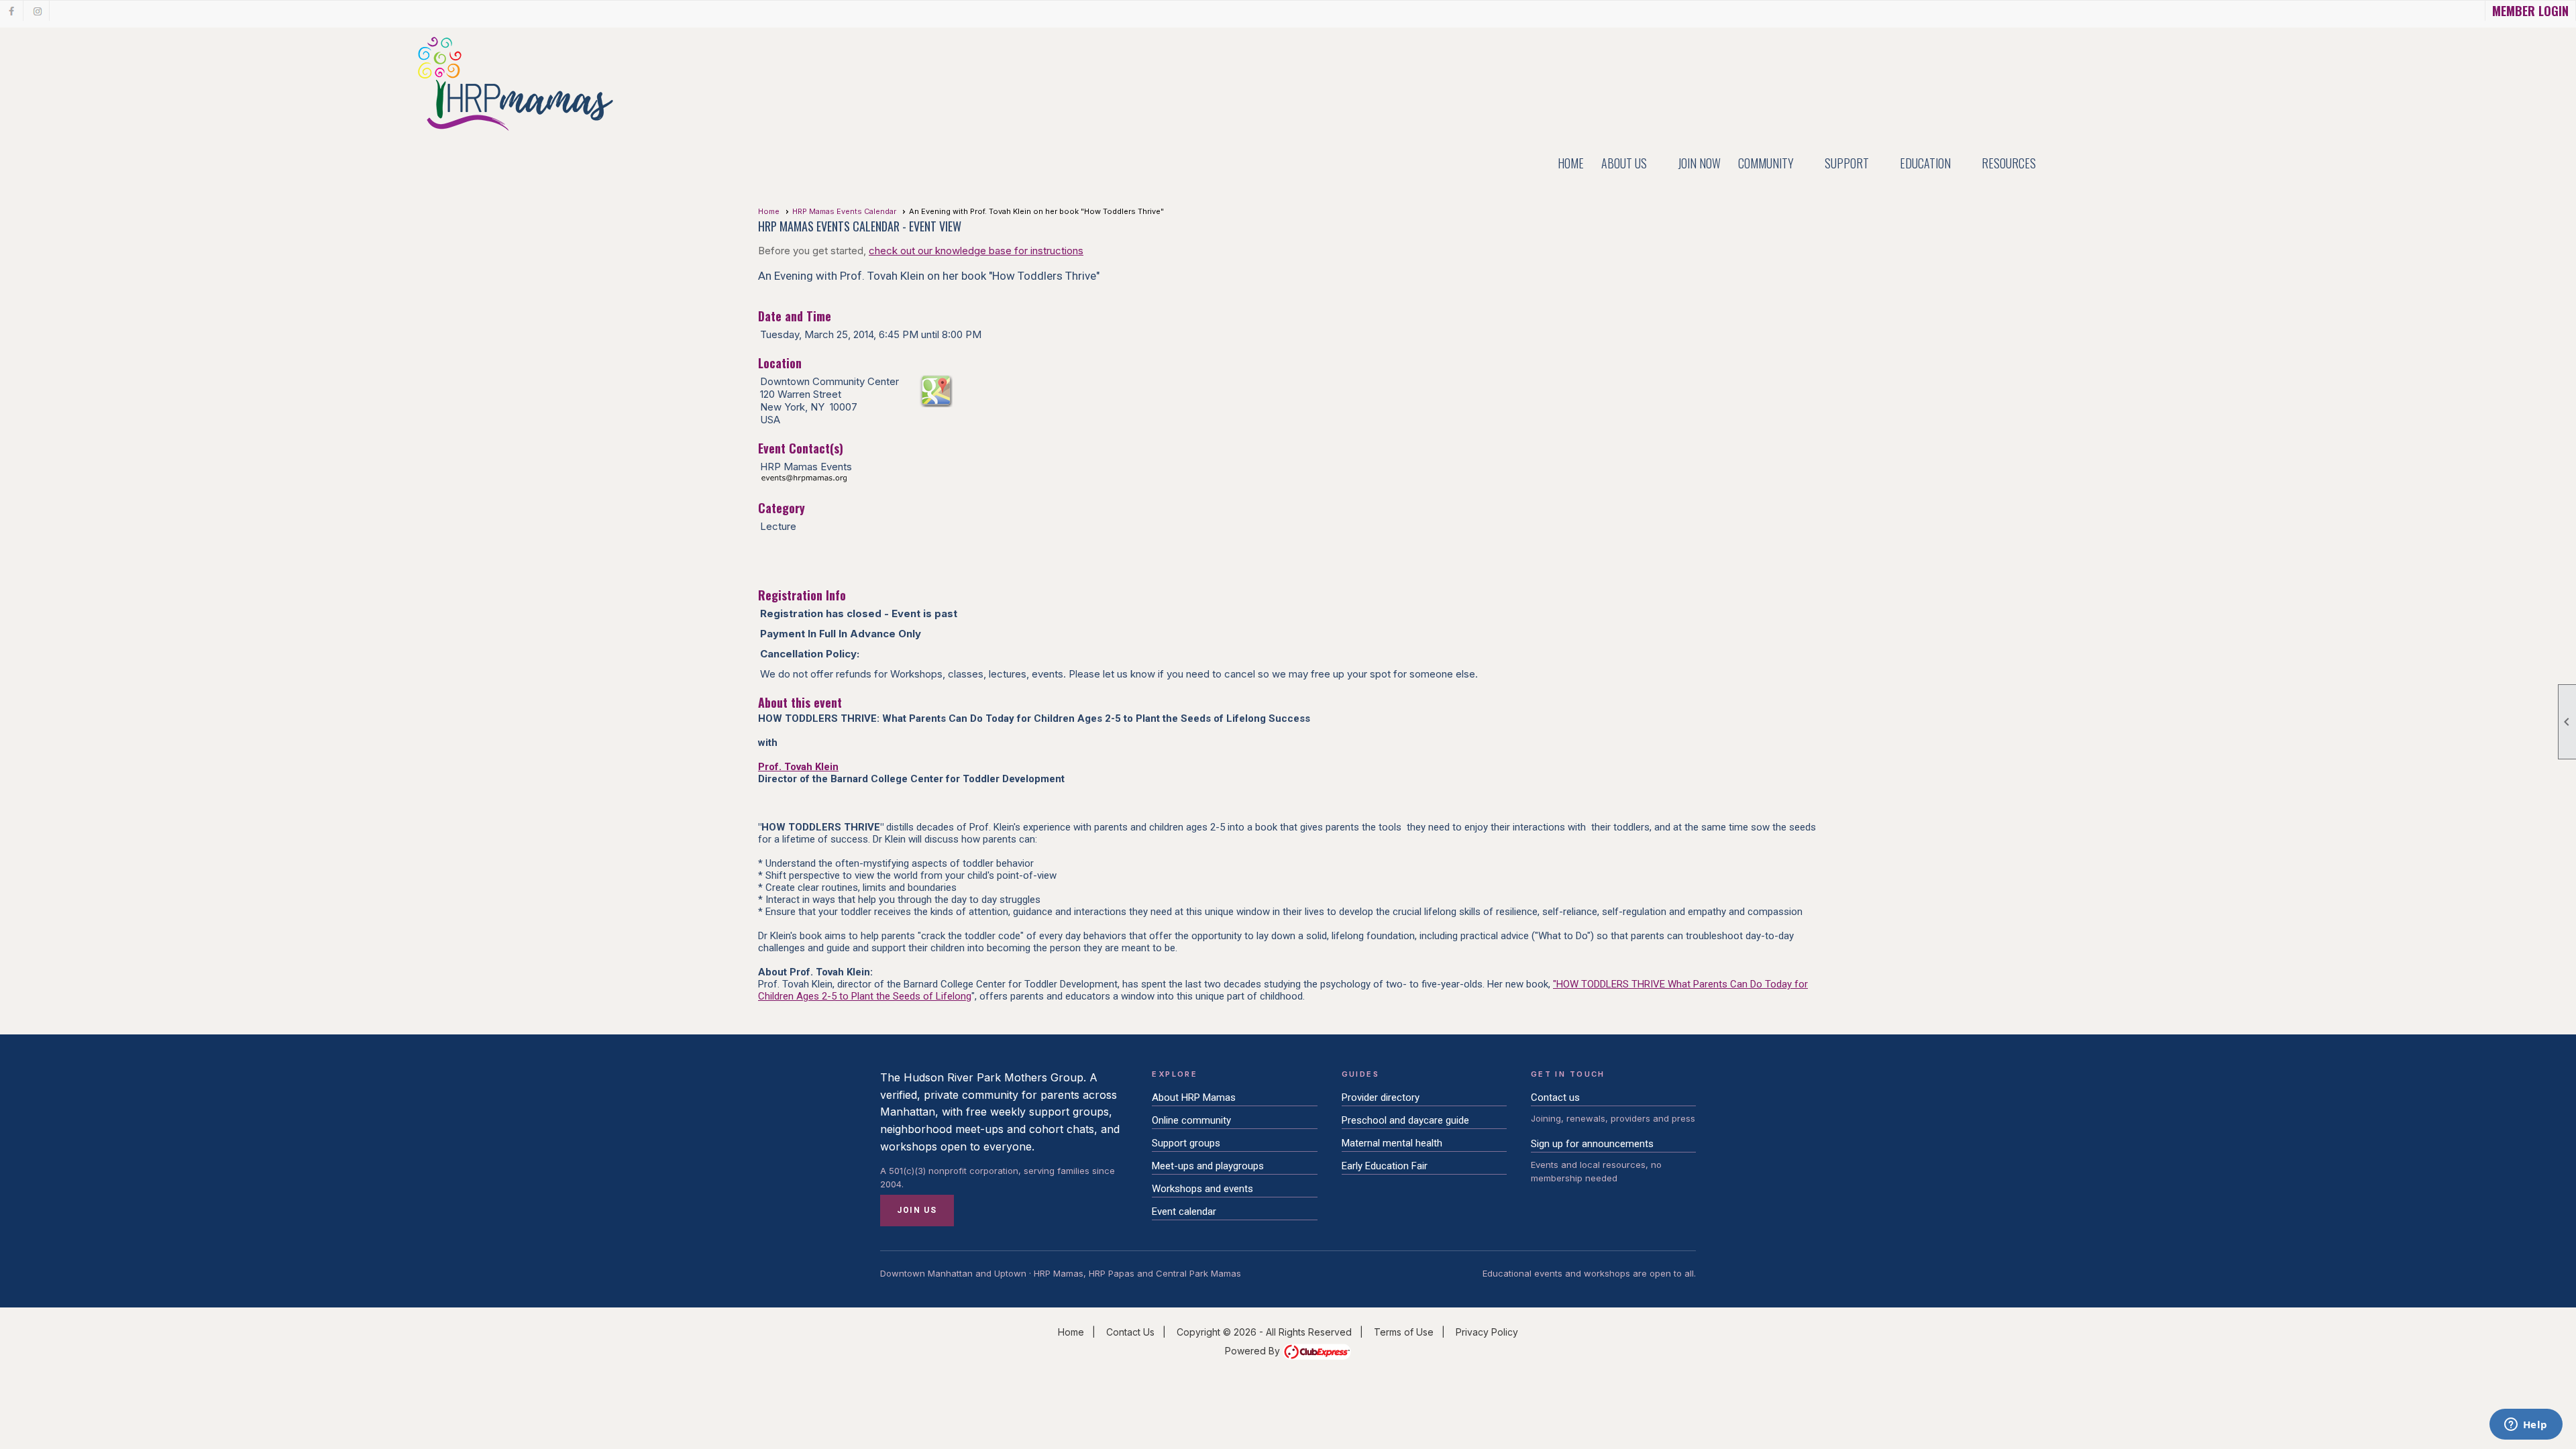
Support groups (1186, 1143)
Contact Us (1130, 1332)
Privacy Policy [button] (1487, 1332)
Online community (1191, 1120)
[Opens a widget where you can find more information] (2526, 1426)
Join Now (1699, 163)
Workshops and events (1202, 1189)
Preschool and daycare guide (1405, 1120)
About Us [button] (1624, 163)
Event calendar (1184, 1212)
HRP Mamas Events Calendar (844, 211)
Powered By (1254, 1351)
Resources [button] (2009, 163)
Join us (917, 1210)
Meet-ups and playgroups (1208, 1166)
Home (1571, 163)
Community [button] (1766, 163)
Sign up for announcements (1592, 1144)
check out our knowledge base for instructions (976, 251)
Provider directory (1381, 1097)
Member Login (2530, 11)
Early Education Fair (1385, 1166)
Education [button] (1925, 163)
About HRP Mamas (1194, 1097)
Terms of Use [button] (1404, 1332)
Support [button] (1847, 163)
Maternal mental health (1392, 1143)
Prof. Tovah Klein (798, 767)
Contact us (1555, 1097)
